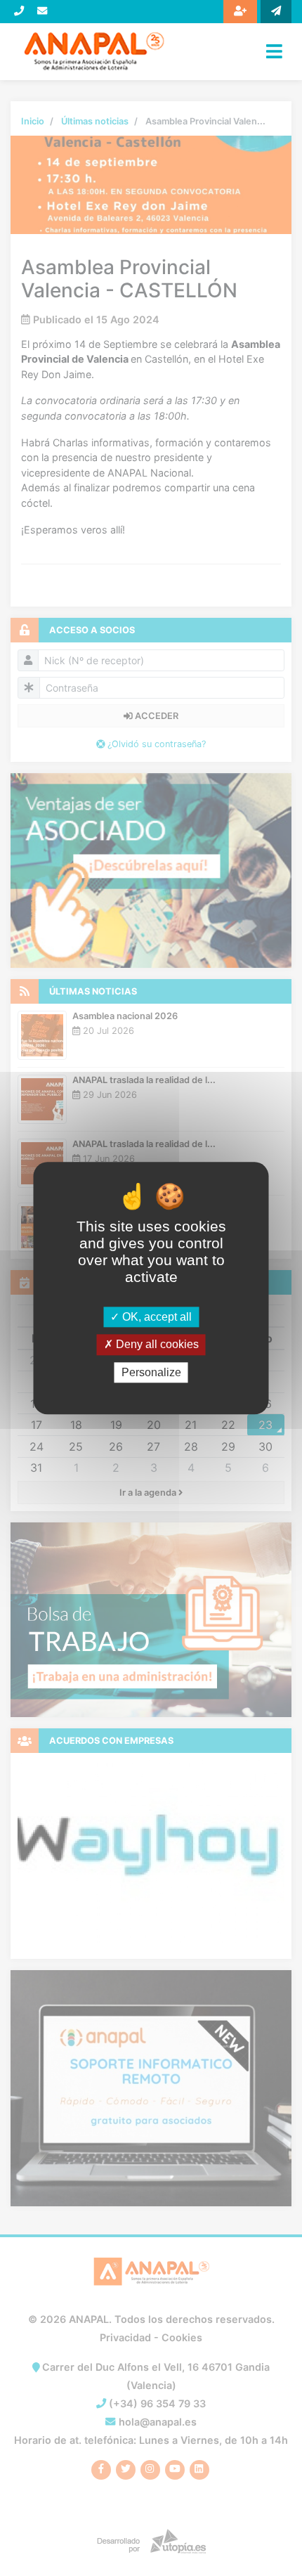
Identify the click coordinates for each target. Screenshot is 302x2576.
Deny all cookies (156, 1345)
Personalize (151, 1372)
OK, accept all (156, 1318)
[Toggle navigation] (274, 51)
